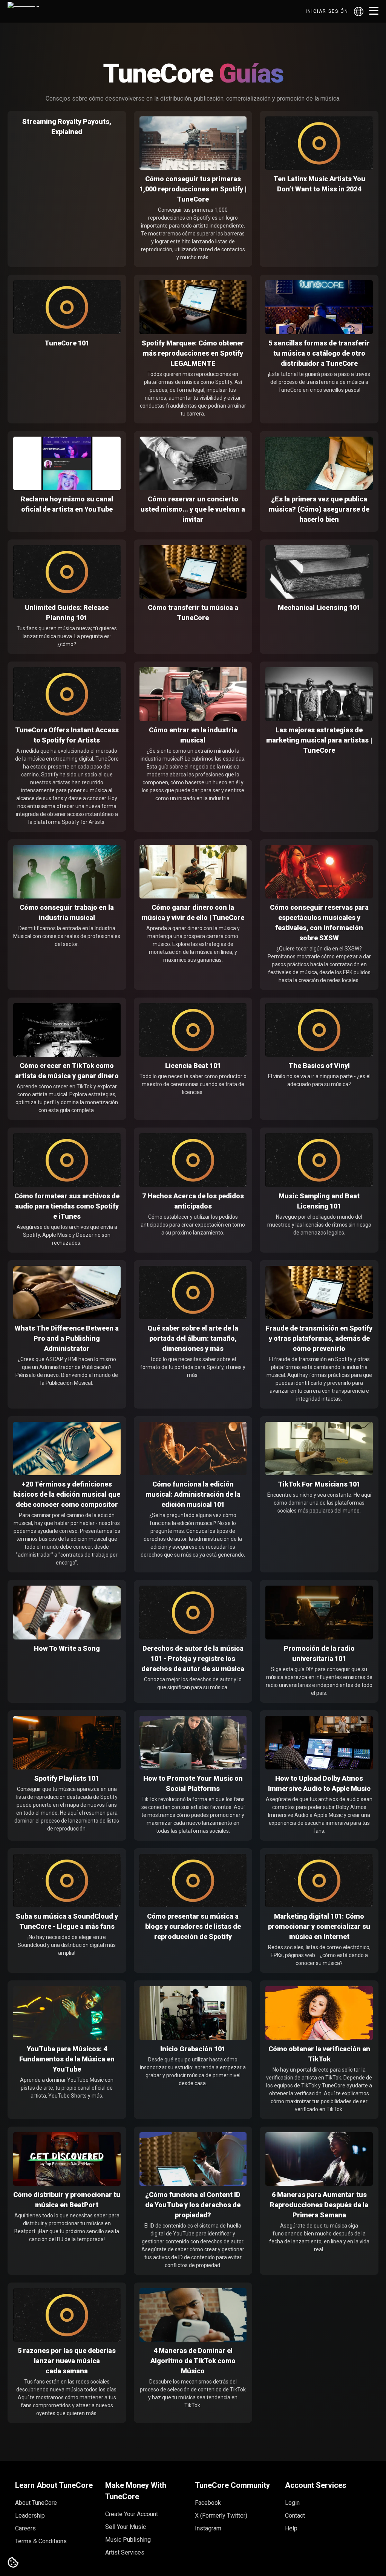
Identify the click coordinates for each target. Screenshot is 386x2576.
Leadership (30, 2516)
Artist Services (125, 2552)
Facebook (208, 2503)
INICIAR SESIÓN (327, 11)
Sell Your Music (126, 2527)
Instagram (208, 2528)
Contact (295, 2516)
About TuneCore (36, 2503)
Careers (25, 2528)
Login (292, 2503)
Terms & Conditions (41, 2541)
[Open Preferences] (13, 2563)
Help (291, 2528)
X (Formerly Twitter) (221, 2516)
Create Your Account (132, 2514)
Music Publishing (128, 2540)
